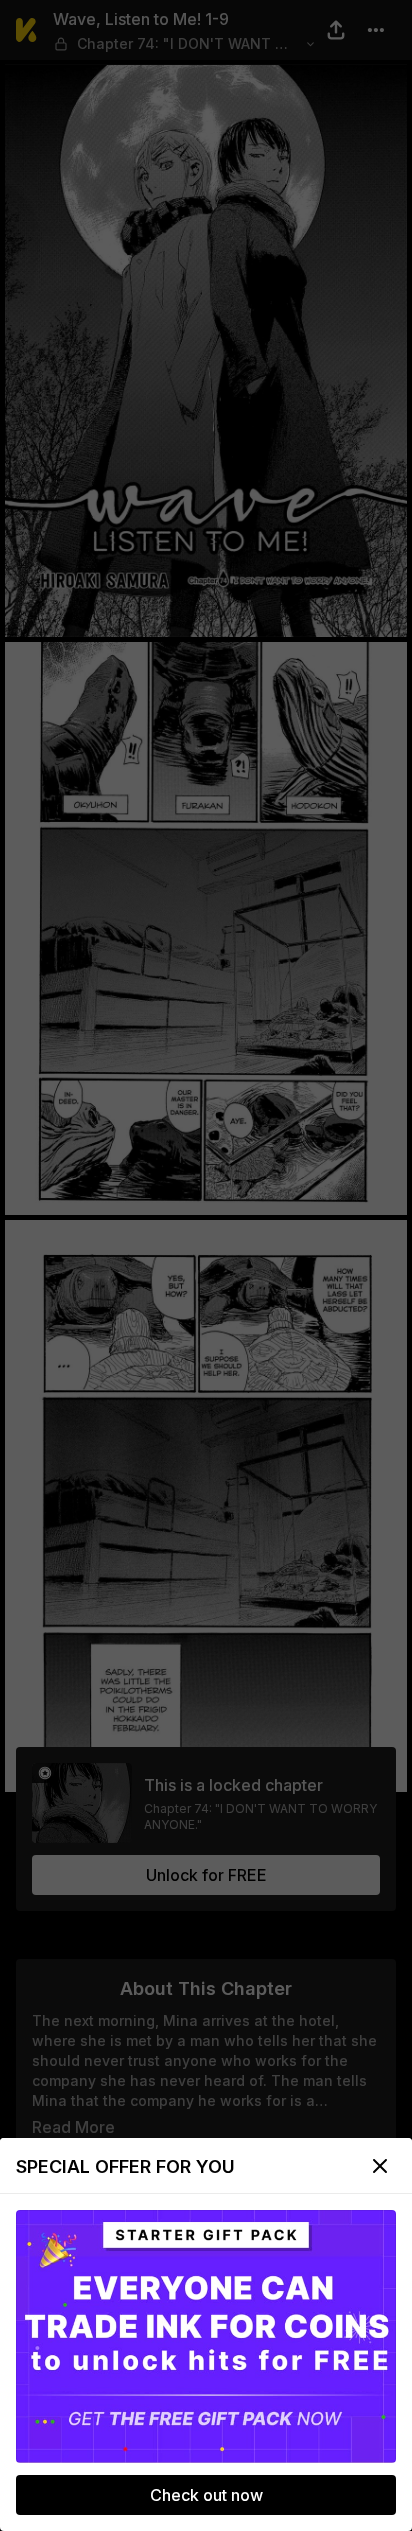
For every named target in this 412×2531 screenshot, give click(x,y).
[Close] (380, 2166)
